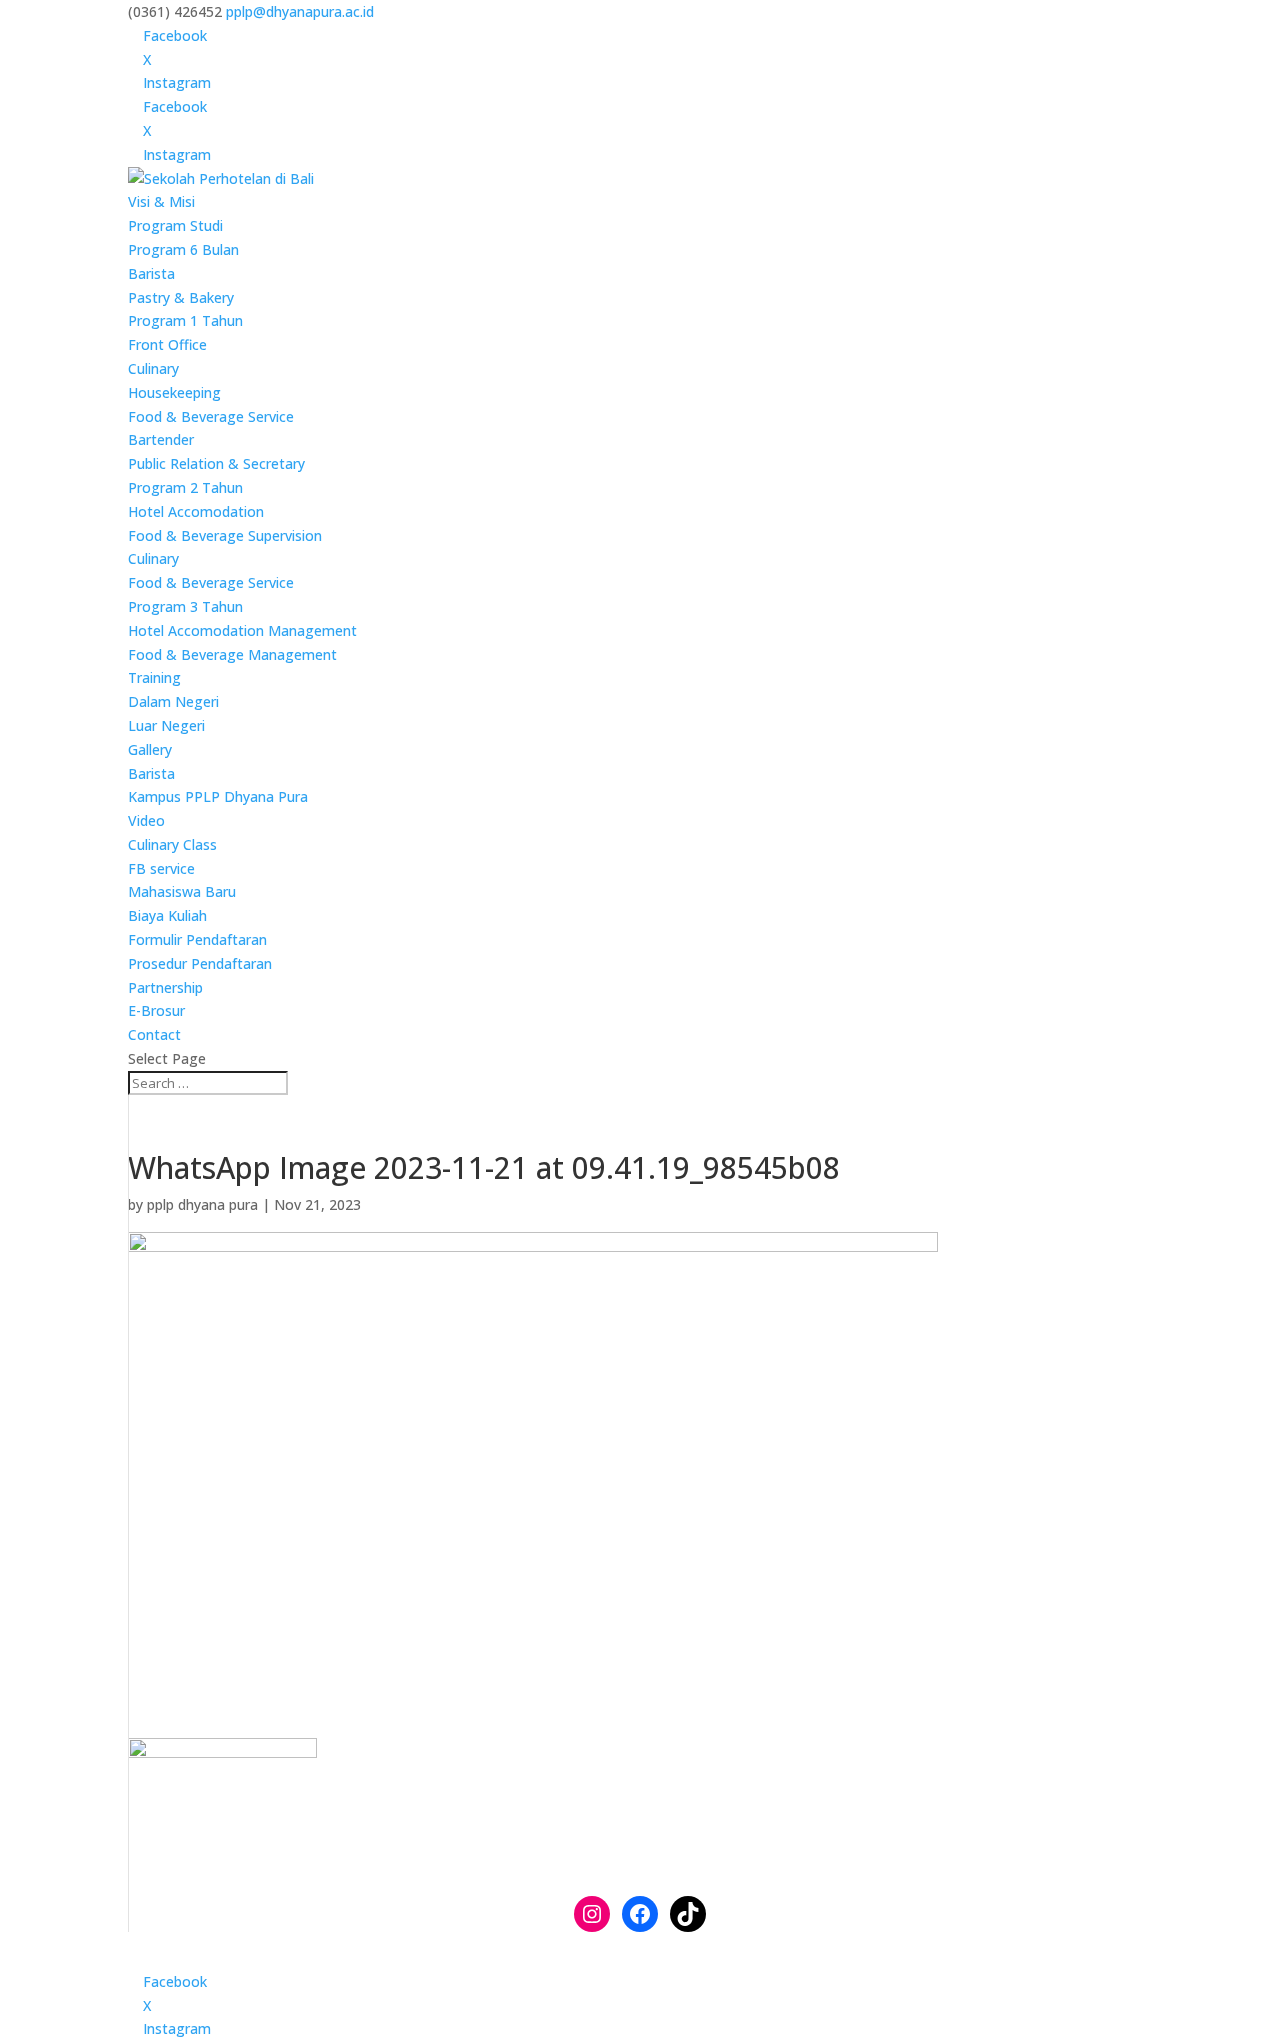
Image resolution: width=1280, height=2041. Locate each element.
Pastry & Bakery (181, 297)
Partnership (165, 987)
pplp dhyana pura (202, 1204)
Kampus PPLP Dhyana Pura (218, 796)
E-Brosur (156, 1010)
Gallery (150, 749)
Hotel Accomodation (196, 511)
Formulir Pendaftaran (197, 939)
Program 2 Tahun (185, 487)
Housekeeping (174, 392)
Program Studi (175, 225)
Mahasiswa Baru (182, 891)
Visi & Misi (161, 201)
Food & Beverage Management (232, 654)
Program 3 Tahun (185, 606)
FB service (161, 868)
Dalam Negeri (173, 701)
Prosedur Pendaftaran (200, 963)
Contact (154, 1034)
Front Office (167, 344)
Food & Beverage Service (211, 416)
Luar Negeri (166, 725)
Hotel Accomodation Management (242, 630)
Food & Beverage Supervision (225, 535)
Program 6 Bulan (183, 249)
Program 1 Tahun (185, 320)
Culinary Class (172, 844)
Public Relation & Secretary (216, 463)
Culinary (153, 368)
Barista (151, 273)
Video (146, 820)
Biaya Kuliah (167, 915)
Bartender (161, 439)
